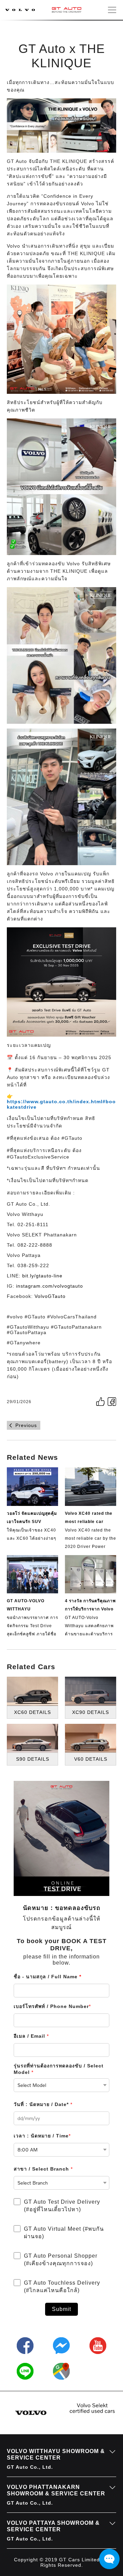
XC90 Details (91, 1712)
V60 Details (91, 1759)
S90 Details (33, 1759)
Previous (26, 1425)
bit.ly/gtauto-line (42, 1276)
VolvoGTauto (50, 1296)
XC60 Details (32, 1712)
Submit (61, 2309)
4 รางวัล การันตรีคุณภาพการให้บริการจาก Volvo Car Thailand (90, 1609)
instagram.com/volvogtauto (50, 1286)
